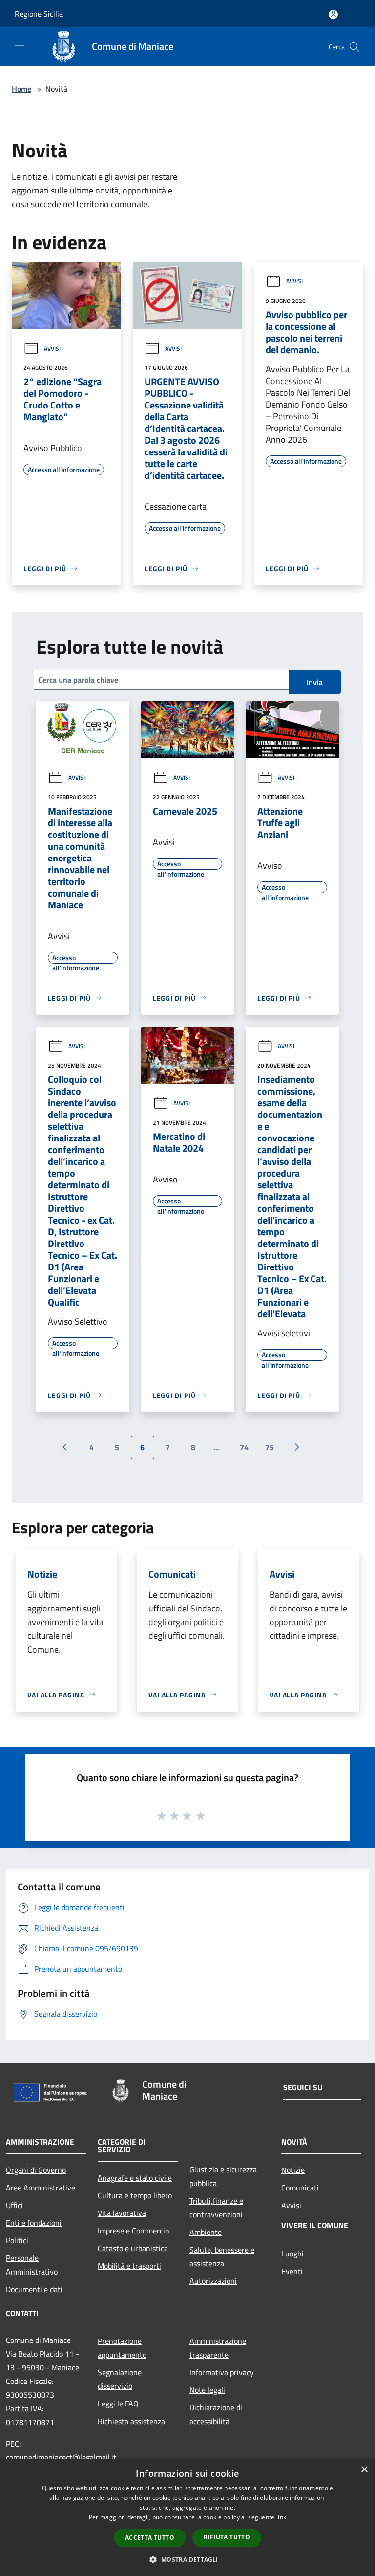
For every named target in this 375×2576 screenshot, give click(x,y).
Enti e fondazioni (34, 2223)
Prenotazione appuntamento (122, 2348)
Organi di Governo (36, 2170)
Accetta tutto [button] (150, 2538)
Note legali (207, 2390)
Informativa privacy (222, 2372)
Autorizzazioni (213, 2281)
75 (270, 1447)
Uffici (14, 2205)
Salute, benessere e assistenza (222, 2256)
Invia (315, 682)
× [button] (364, 2470)
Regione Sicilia (39, 14)
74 (244, 1447)
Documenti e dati (34, 2289)
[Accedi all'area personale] (333, 14)
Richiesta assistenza (131, 2421)
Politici (17, 2240)
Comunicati (300, 2188)
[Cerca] (354, 47)
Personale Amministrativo (32, 2265)
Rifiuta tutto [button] (227, 2537)
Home (21, 89)
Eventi (292, 2271)
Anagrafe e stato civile (135, 2178)
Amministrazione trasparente (218, 2348)
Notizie (293, 2170)
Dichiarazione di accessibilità (216, 2414)
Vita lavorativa (122, 2213)
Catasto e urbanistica (133, 2248)
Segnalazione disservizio (120, 2379)
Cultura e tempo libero (135, 2195)
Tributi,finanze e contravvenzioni (216, 2208)
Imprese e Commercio (133, 2231)
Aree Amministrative (41, 2188)
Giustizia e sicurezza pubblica (223, 2176)
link (281, 2517)
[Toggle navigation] (20, 46)
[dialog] (187, 2518)
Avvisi (52, 349)
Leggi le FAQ (118, 2404)
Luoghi (292, 2254)
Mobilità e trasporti (129, 2266)
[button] (187, 2559)
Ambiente (206, 2232)
